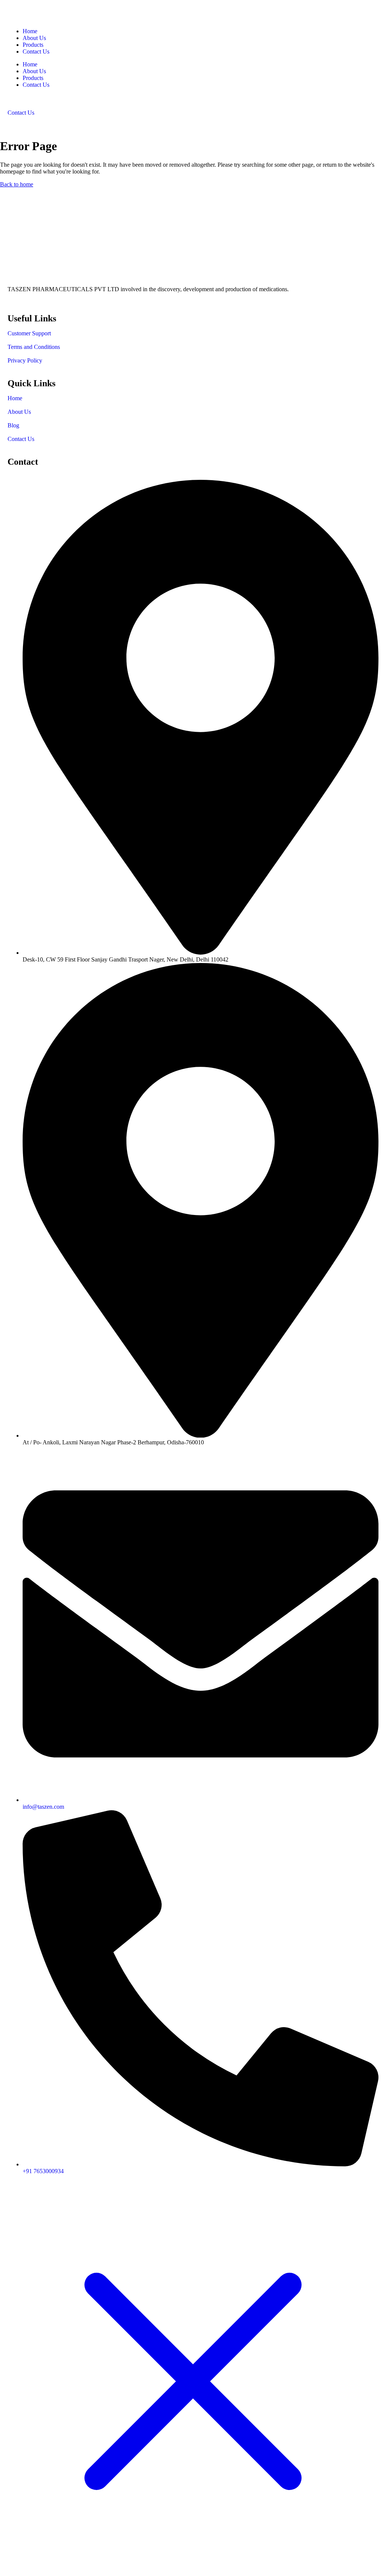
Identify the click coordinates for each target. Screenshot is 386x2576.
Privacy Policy (25, 360)
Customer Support (29, 333)
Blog (13, 425)
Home (30, 31)
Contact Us (36, 51)
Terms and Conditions (34, 347)
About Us (34, 38)
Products (33, 45)
